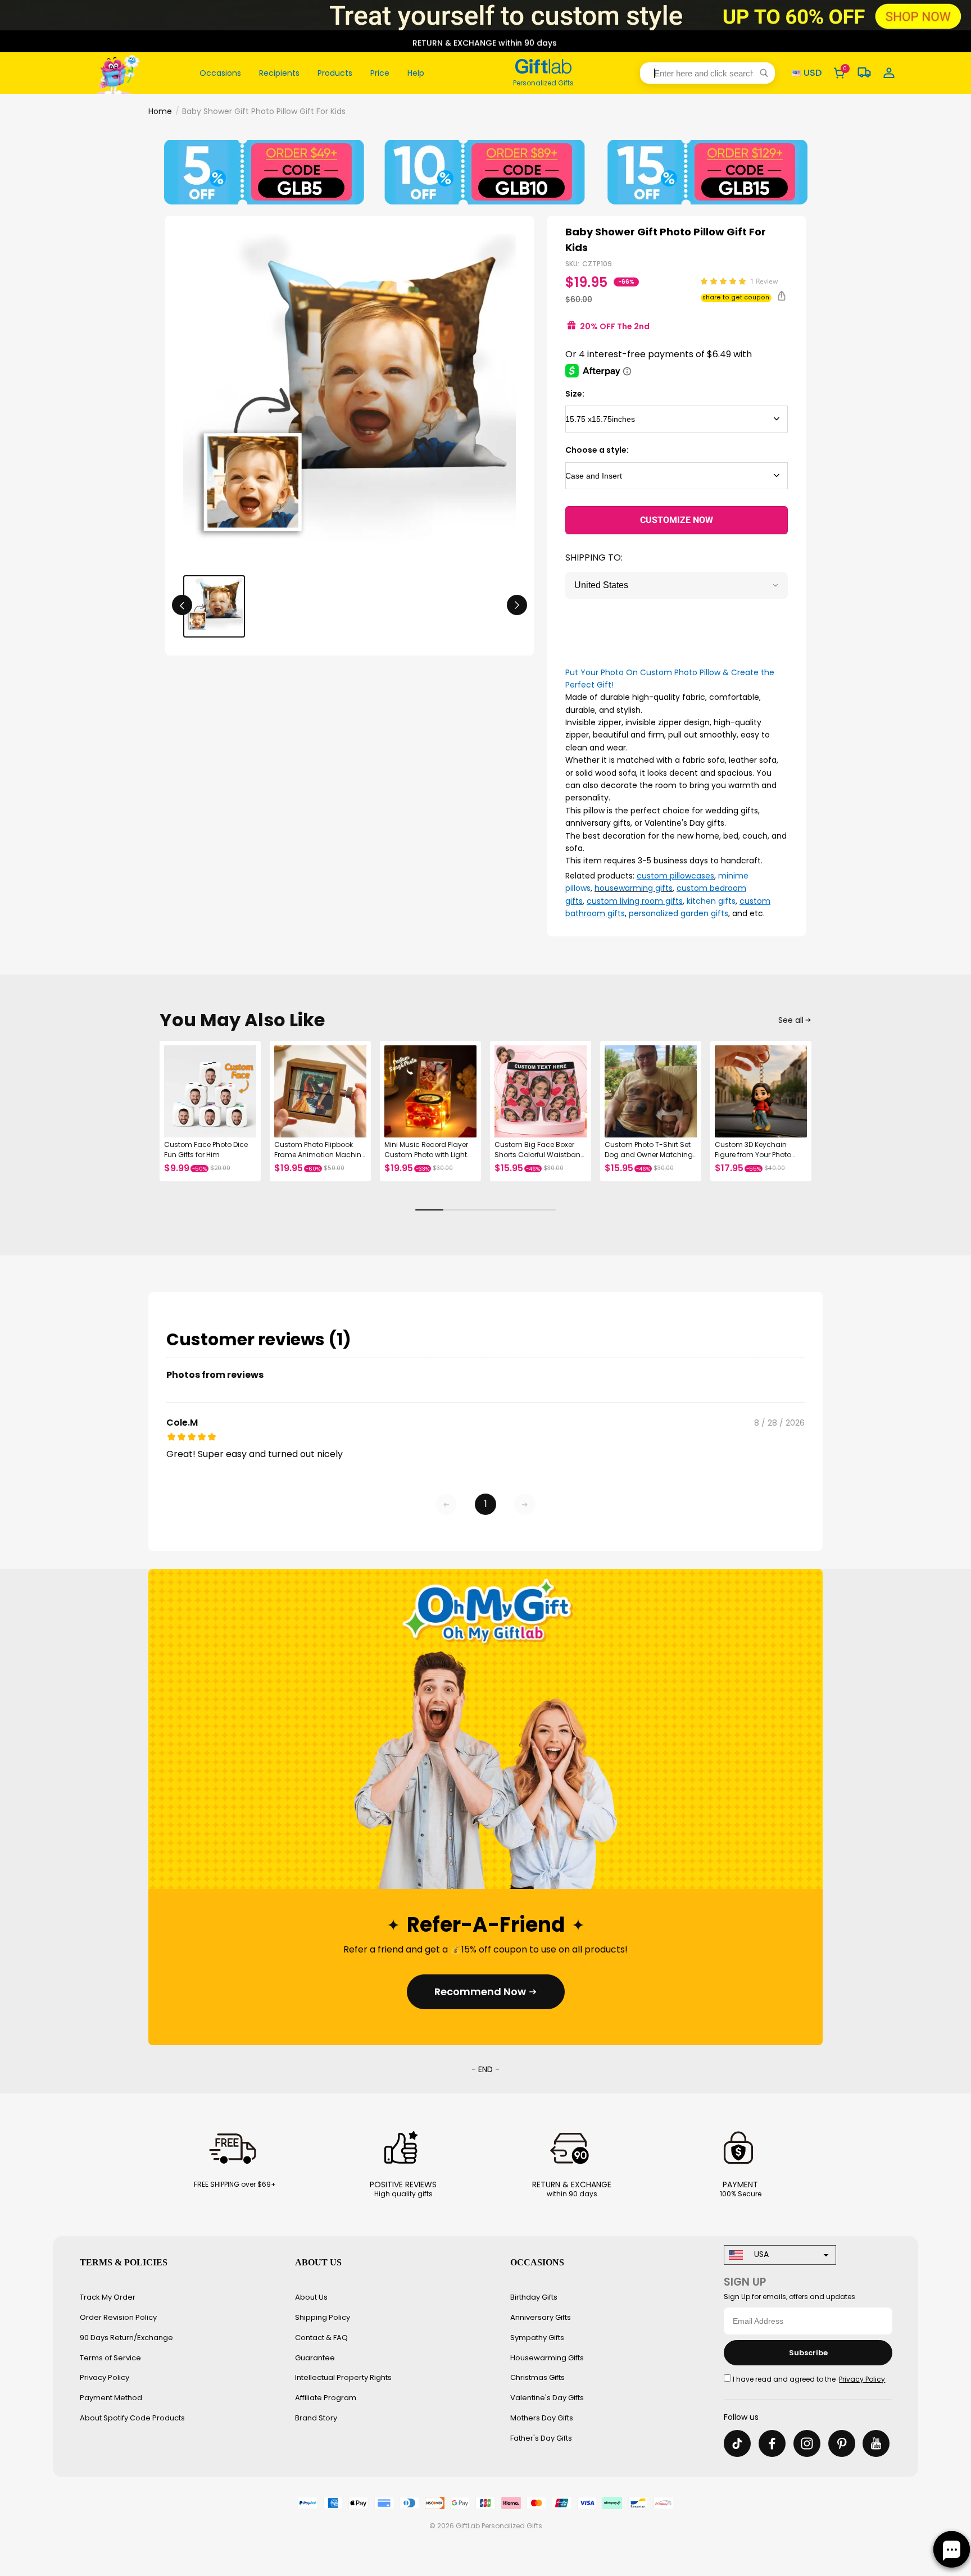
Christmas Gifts (537, 2377)
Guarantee (315, 2358)
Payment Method (111, 2398)
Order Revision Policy (118, 2317)
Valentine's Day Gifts (547, 2398)
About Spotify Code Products (132, 2418)
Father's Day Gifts (541, 2438)
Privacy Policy (105, 2377)
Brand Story (316, 2418)
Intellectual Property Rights (343, 2377)
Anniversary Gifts (541, 2317)
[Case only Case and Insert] (677, 476)
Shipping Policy (323, 2317)
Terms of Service (110, 2358)
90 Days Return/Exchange (126, 2338)
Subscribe (808, 2353)
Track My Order (108, 2297)
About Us (311, 2297)
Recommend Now (480, 1992)
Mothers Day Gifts (542, 2418)
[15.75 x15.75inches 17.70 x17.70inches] (677, 419)
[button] (707, 73)
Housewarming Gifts (547, 2358)
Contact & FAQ (321, 2338)
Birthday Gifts (534, 2297)
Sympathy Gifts (537, 2338)
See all (791, 1020)
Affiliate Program (326, 2398)
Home (160, 111)
